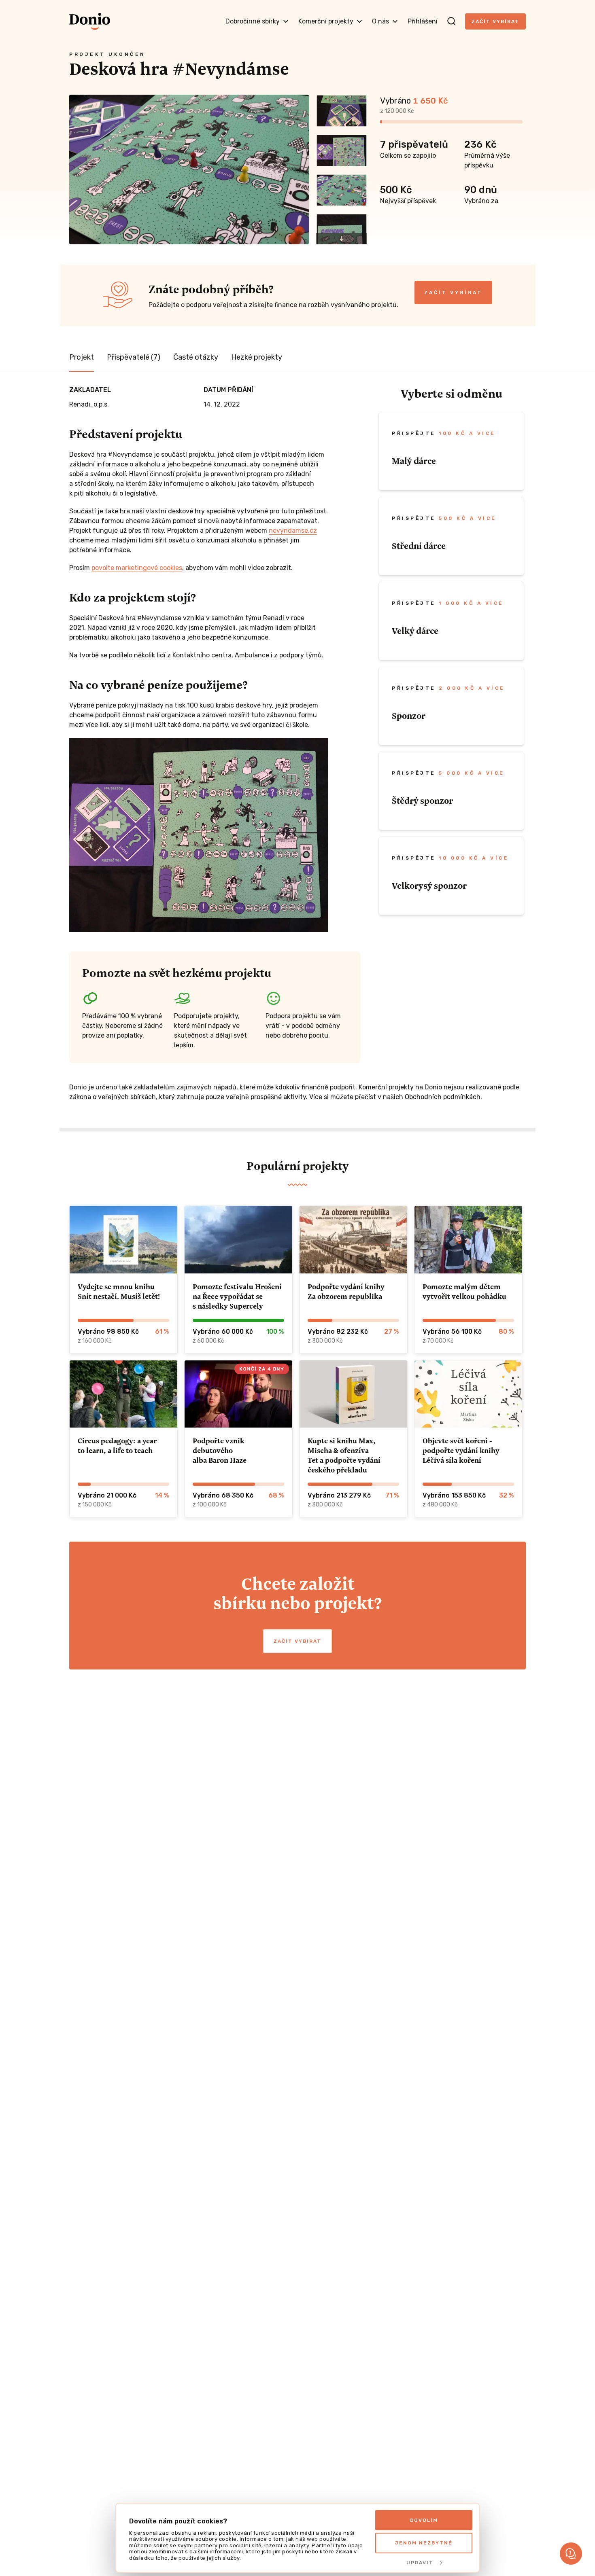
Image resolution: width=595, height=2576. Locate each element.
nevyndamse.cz (293, 531)
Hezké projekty (257, 357)
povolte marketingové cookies (137, 568)
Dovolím (424, 2520)
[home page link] (90, 21)
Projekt (82, 357)
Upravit (420, 2563)
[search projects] (451, 21)
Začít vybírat (495, 21)
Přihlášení (423, 21)
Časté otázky (196, 357)
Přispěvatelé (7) (134, 357)
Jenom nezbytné (424, 2543)
